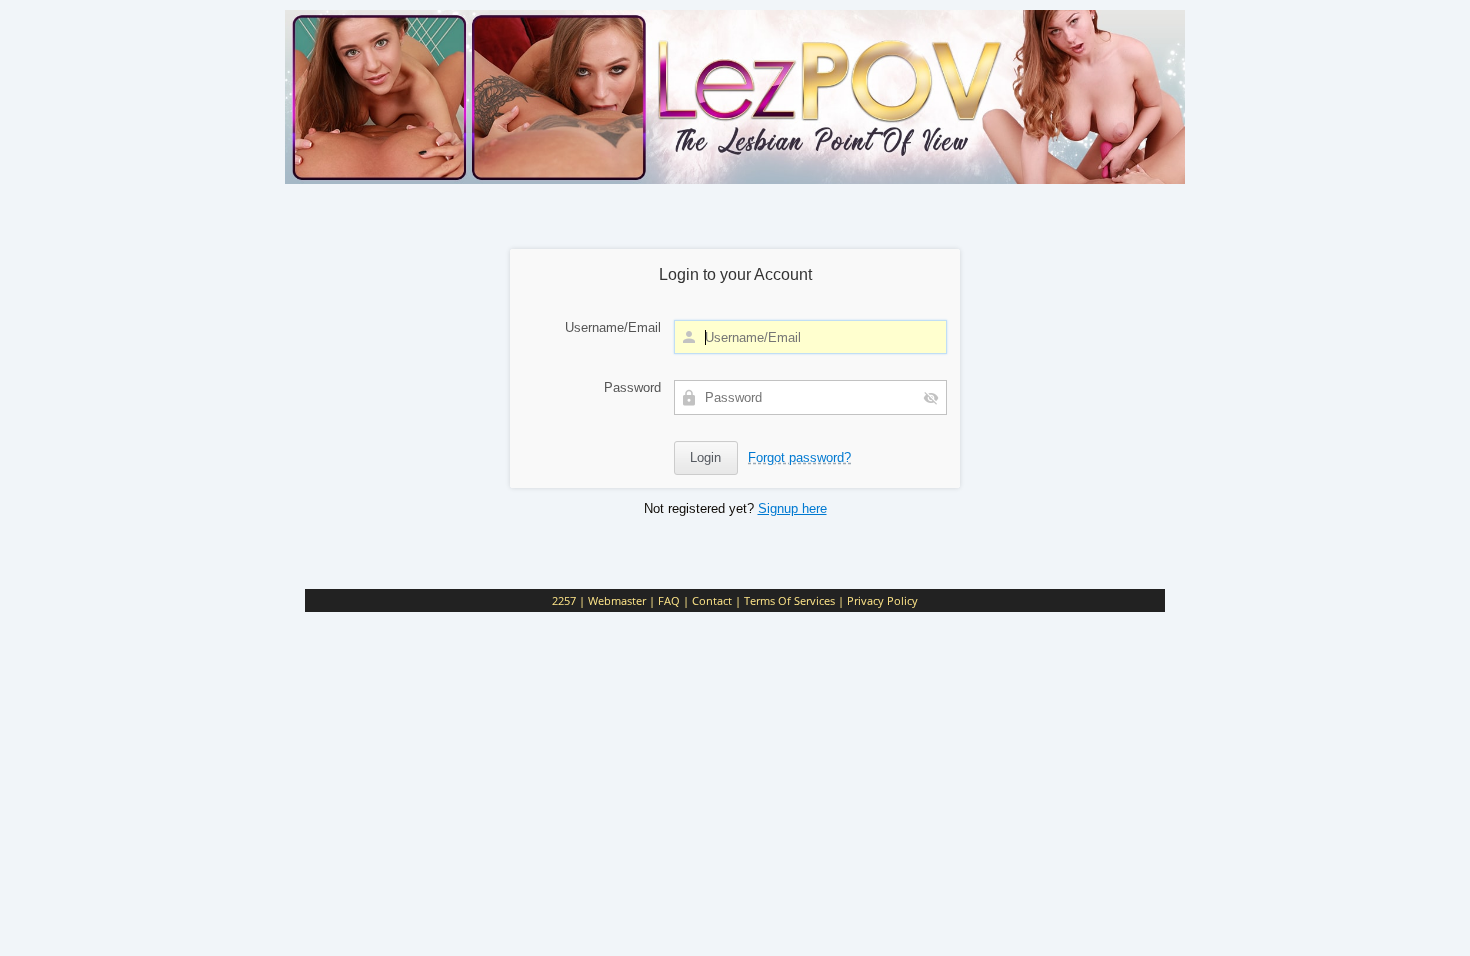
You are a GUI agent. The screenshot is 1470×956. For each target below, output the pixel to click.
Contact (712, 600)
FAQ (669, 600)
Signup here (792, 508)
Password (632, 387)
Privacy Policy (882, 600)
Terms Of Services (789, 600)
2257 (564, 600)
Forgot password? (799, 457)
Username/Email (613, 327)
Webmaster (617, 600)
